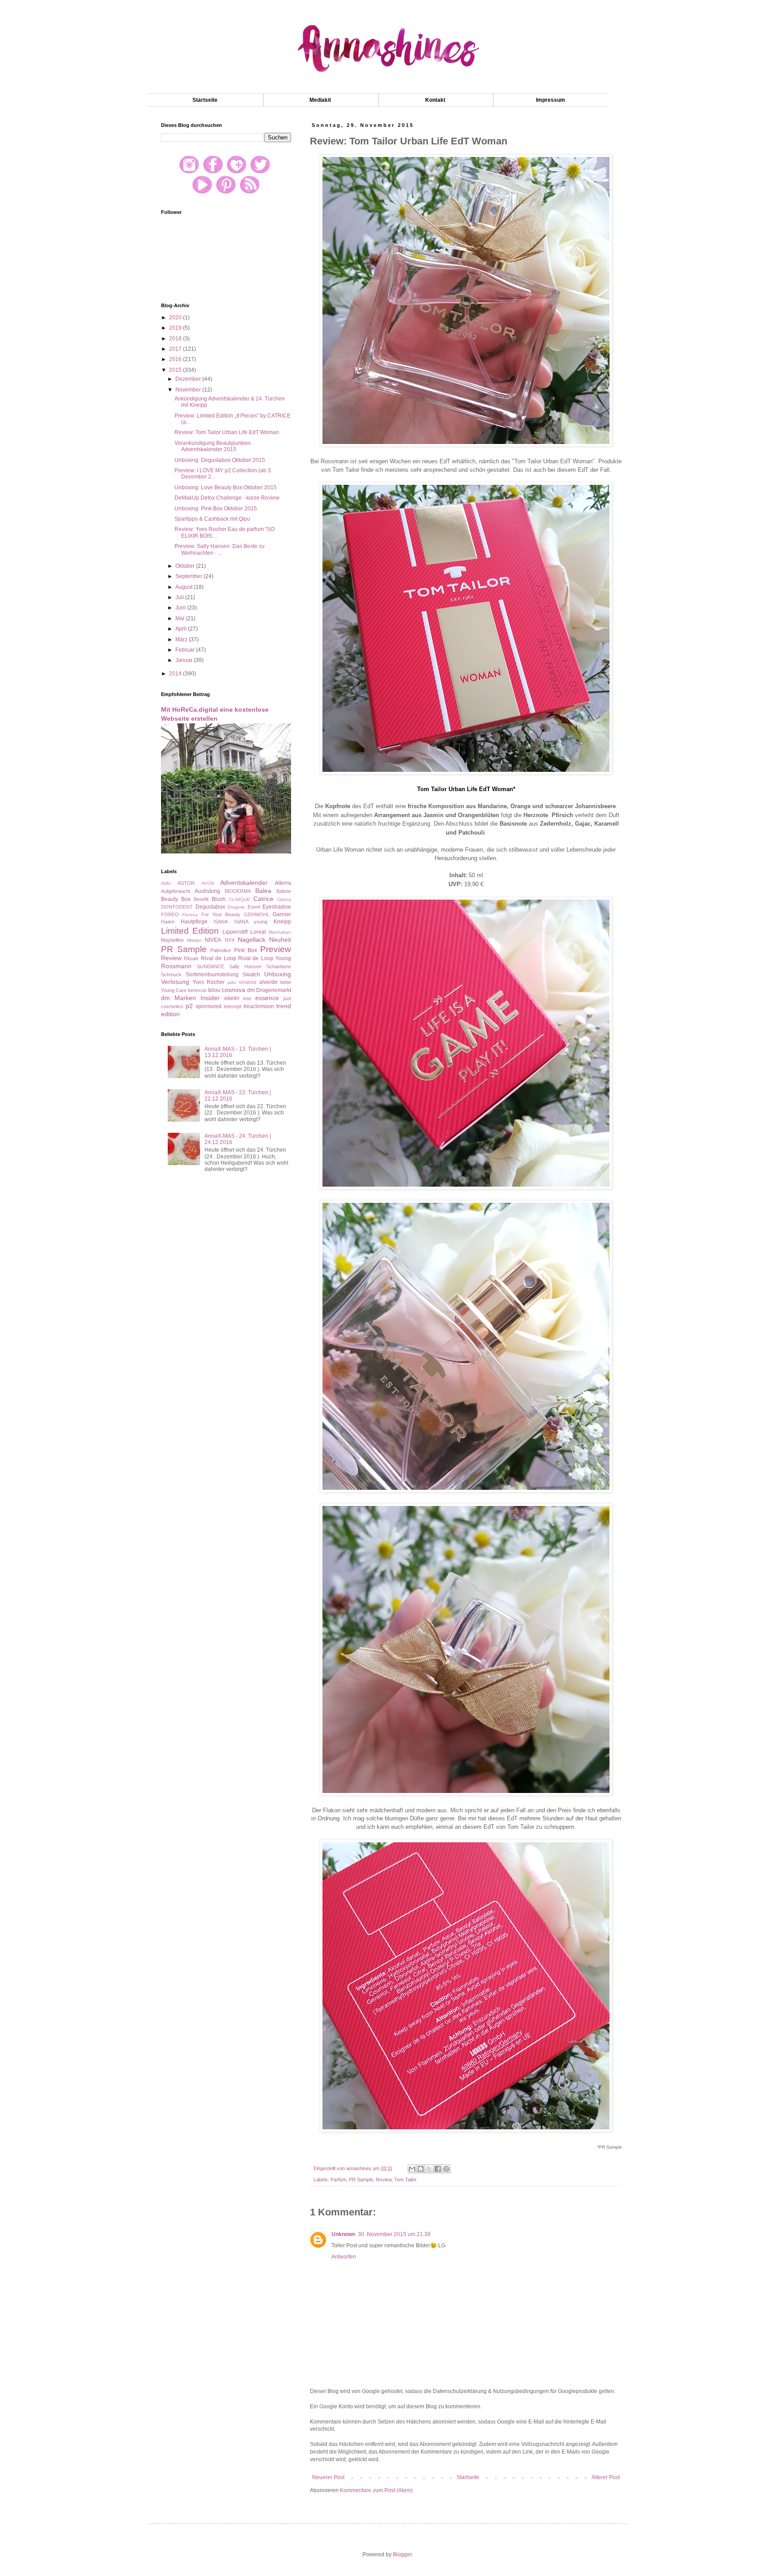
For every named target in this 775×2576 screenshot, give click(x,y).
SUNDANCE (211, 966)
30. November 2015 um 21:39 (394, 2234)
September (189, 576)
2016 (176, 359)
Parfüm (338, 2180)
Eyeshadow (277, 907)
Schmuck (171, 975)
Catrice (263, 899)
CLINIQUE (239, 899)
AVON (208, 883)
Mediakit (320, 100)
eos (247, 998)
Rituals (191, 958)
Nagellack (252, 940)
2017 (176, 349)
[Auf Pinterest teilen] (446, 2169)
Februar (186, 650)
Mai (181, 618)
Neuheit (280, 940)
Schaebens (279, 966)
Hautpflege (194, 922)
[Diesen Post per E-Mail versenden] (412, 2169)
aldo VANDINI (242, 982)
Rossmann (176, 966)
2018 (176, 339)
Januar (185, 660)
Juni (181, 608)
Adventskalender (244, 883)
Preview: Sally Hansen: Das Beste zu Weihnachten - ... (220, 549)
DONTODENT (177, 907)
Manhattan (280, 932)
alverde (268, 982)
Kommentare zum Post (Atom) (376, 2490)
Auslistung (207, 891)
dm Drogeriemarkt (269, 990)
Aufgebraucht (176, 891)
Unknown (343, 2234)
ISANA (221, 922)
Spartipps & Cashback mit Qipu (212, 519)
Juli (180, 597)
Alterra (283, 883)
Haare (168, 922)
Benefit (201, 899)
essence (267, 998)
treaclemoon (259, 1006)
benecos (197, 990)
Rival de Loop (219, 958)
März (182, 640)
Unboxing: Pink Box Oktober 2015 (216, 509)
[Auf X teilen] (429, 2169)
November (189, 390)
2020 (176, 318)
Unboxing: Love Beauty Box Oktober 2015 (226, 487)
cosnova (233, 990)
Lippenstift (235, 932)
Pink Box (246, 950)
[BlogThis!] (421, 2169)
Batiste (284, 891)
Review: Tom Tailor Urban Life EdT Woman (227, 432)
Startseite (205, 100)
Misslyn (194, 940)
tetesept (233, 1006)
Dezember (189, 379)
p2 (189, 1006)
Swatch (251, 975)
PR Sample (361, 2180)
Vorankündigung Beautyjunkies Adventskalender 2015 (213, 446)
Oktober (186, 566)
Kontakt (435, 100)
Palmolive (221, 950)
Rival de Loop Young (265, 958)
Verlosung (175, 982)
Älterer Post (606, 2477)
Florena (190, 915)
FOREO (170, 914)
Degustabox (210, 907)
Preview (276, 949)
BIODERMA (238, 891)
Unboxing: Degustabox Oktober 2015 (220, 460)
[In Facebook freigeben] (438, 2169)
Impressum (551, 100)
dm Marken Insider (190, 998)
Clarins (284, 899)
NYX (230, 940)
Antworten (344, 2257)
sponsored (209, 1006)
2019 (176, 328)
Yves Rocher (209, 982)
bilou (214, 990)
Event (254, 907)
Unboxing (278, 974)
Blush (219, 899)
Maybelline (172, 940)
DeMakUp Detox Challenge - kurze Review (227, 498)
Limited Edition (190, 931)
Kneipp (282, 922)
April (182, 629)
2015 (176, 370)
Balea (263, 891)
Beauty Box (176, 899)
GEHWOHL (257, 914)
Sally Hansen (245, 966)
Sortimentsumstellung (212, 975)
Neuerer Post (328, 2477)
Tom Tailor (405, 2180)
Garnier (282, 914)
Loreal (258, 932)
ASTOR (186, 883)
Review (384, 2180)
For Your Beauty (221, 914)
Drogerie (236, 907)
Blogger (402, 2554)
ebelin (232, 998)
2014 (176, 674)
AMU (166, 883)
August (185, 587)
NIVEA (213, 940)
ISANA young (251, 922)
